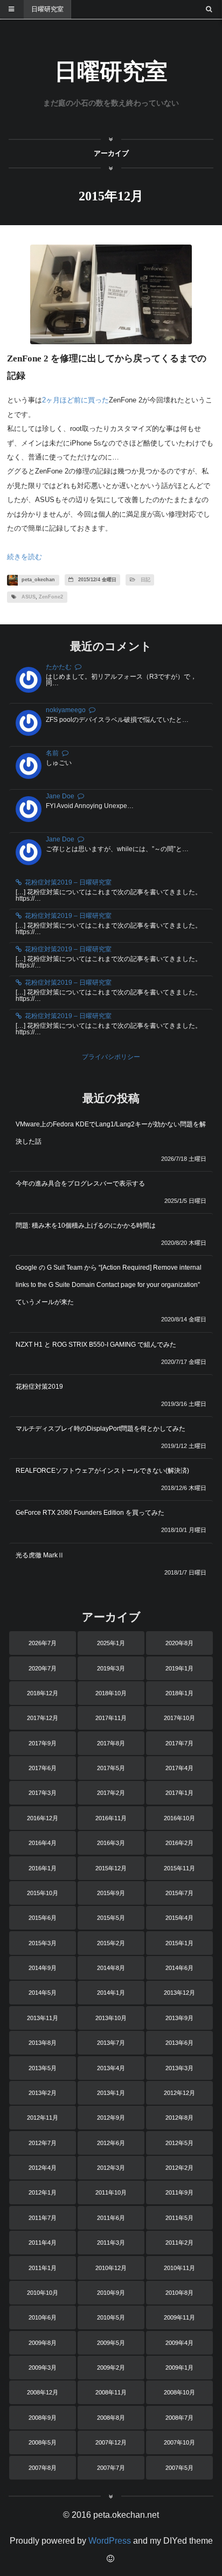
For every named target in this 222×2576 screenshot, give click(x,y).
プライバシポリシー (111, 1057)
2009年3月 (43, 2368)
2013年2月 (43, 2093)
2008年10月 (179, 2392)
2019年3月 (111, 1668)
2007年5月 (179, 2468)
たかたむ (59, 667)
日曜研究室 (47, 9)
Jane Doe (60, 796)
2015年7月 (179, 1893)
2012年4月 (43, 2168)
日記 (145, 580)
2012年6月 (111, 2143)
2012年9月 (111, 2118)
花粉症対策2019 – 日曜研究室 (68, 882)
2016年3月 (111, 1843)
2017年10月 (179, 1718)
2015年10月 (43, 1893)
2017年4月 (179, 1768)
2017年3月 (43, 1793)
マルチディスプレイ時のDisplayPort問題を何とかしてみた (100, 1429)
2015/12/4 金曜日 (96, 580)
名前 (52, 753)
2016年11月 (111, 1818)
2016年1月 (43, 1868)
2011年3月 (111, 2243)
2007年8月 (43, 2468)
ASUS (29, 597)
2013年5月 (43, 2068)
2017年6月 (43, 1768)
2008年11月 (111, 2392)
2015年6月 (43, 1918)
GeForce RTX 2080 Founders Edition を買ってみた (90, 1513)
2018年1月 (179, 1693)
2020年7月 (43, 1668)
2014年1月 (111, 1993)
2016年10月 (179, 1818)
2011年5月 (179, 2218)
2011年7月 (43, 2218)
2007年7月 (111, 2468)
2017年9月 (43, 1743)
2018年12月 (43, 1693)
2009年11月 (179, 2317)
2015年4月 (179, 1918)
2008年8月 (111, 2418)
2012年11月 (43, 2118)
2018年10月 (111, 1693)
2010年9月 (111, 2293)
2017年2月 (111, 1793)
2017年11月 (111, 1718)
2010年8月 (179, 2293)
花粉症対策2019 (39, 1387)
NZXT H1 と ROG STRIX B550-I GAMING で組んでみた (96, 1345)
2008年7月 (179, 2418)
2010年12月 (111, 2268)
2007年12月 (111, 2442)
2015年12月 (111, 1868)
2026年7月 (43, 1643)
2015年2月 (111, 1943)
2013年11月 (43, 2018)
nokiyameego (66, 710)
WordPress (110, 2541)
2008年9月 (43, 2418)
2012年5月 (179, 2143)
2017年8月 (111, 1743)
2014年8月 (111, 1968)
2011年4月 (43, 2243)
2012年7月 (43, 2143)
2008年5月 (43, 2442)
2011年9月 (179, 2192)
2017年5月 (111, 1768)
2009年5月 (111, 2343)
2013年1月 (111, 2093)
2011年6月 (111, 2218)
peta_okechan (37, 580)
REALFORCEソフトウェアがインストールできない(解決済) (102, 1471)
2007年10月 (179, 2442)
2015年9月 (111, 1893)
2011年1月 (43, 2268)
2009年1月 (179, 2368)
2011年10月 (111, 2192)
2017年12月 (43, 1718)
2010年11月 (179, 2268)
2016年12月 (43, 1818)
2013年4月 (111, 2068)
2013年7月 (111, 2043)
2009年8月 (43, 2343)
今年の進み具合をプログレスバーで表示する (80, 1183)
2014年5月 (43, 1993)
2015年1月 (179, 1943)
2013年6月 (179, 2043)
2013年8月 (43, 2043)
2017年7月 (179, 1743)
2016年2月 (179, 1843)
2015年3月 (43, 1943)
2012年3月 (111, 2168)
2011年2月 (179, 2243)
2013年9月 (179, 2018)
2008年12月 (43, 2392)
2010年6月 (43, 2317)
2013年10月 (111, 2018)
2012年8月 (179, 2118)
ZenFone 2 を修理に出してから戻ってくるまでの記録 (107, 367)
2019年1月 (179, 1668)
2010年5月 (111, 2317)
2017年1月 (179, 1793)
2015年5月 (111, 1918)
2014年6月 (179, 1968)
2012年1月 (43, 2192)
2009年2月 (111, 2368)
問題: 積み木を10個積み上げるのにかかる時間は (86, 1226)
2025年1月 (111, 1643)
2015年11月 (179, 1868)
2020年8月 (179, 1643)
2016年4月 (43, 1843)
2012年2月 (179, 2168)
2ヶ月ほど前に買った (75, 400)
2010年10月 (43, 2293)
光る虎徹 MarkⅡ (40, 1555)
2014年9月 (43, 1968)
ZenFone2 (51, 597)
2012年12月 (179, 2093)
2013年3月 (179, 2068)
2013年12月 (179, 1993)
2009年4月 (179, 2343)
